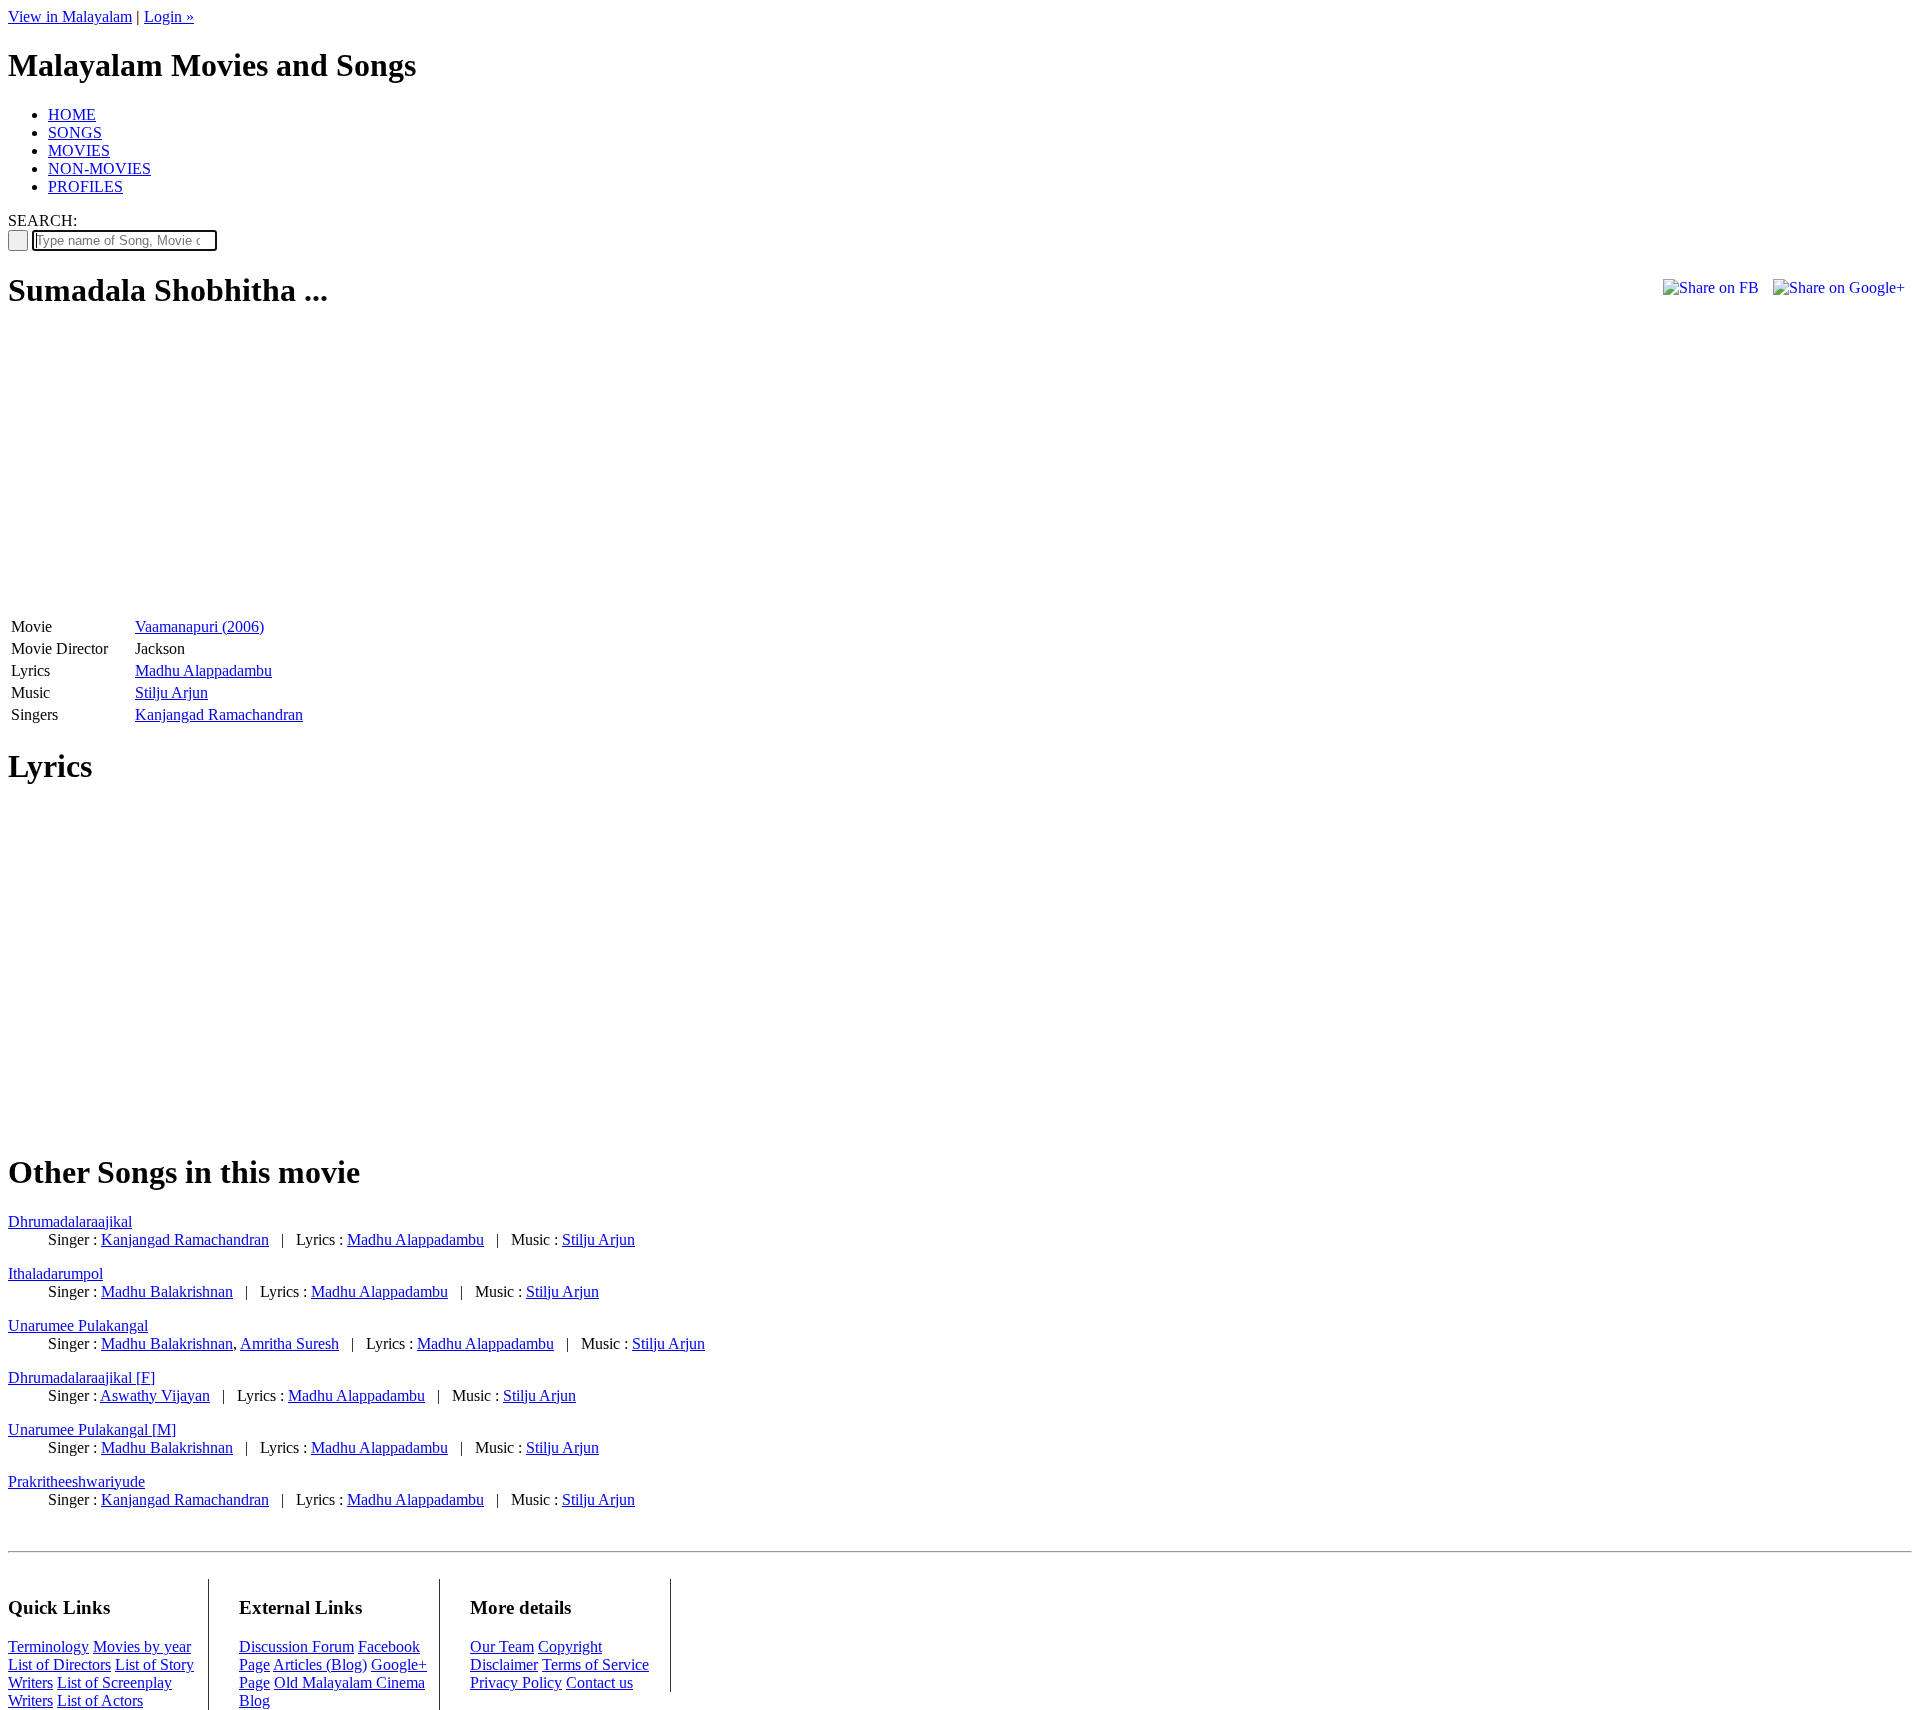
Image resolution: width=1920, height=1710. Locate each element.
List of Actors (100, 1700)
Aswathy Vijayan (155, 1395)
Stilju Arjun (171, 692)
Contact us (599, 1682)
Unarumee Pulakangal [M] (92, 1429)
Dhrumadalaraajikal (70, 1221)
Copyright (570, 1646)
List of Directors (59, 1664)
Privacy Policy (516, 1682)
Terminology (48, 1646)
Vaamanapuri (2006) (199, 626)
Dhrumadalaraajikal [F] (81, 1377)
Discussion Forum (296, 1646)
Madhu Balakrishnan (167, 1291)
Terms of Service (595, 1664)
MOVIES (79, 150)
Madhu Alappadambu (203, 670)
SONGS (75, 132)
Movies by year (142, 1646)
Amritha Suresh (289, 1343)
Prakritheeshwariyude (76, 1481)
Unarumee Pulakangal (78, 1325)
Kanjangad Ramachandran (219, 714)
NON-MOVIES (99, 168)
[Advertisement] (176, 471)
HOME (72, 114)
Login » (169, 16)
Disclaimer (504, 1664)
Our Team (502, 1646)
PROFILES (85, 186)
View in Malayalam (70, 16)
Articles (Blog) (320, 1664)
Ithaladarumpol (55, 1273)
